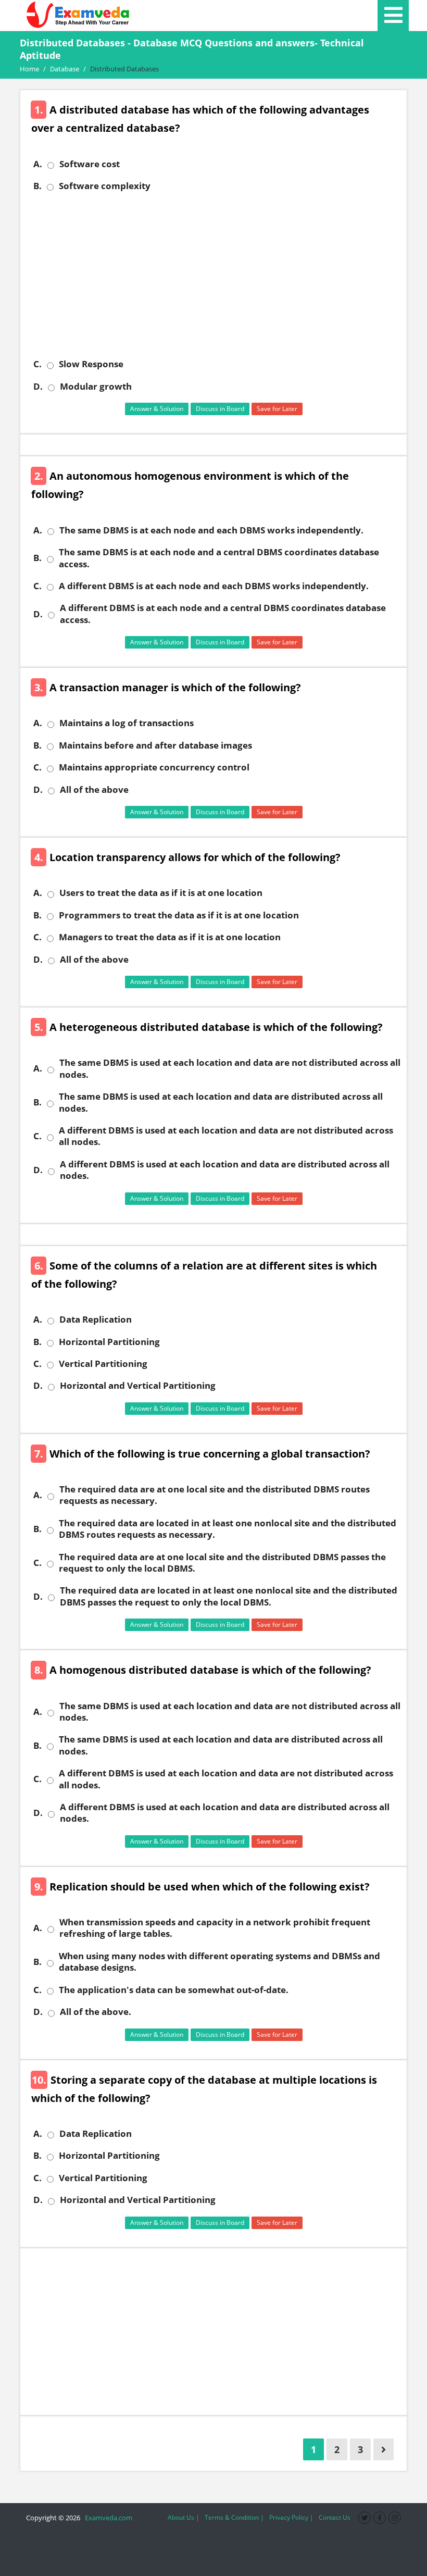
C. (37, 364)
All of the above (94, 790)
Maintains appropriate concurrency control (154, 767)
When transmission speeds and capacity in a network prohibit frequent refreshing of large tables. (215, 1928)
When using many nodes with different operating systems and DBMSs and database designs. (219, 1962)
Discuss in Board (220, 409)
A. (38, 164)
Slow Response (91, 364)
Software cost (90, 164)
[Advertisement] (217, 275)
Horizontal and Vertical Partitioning (138, 1386)
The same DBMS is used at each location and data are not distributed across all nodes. (230, 1068)
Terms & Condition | (234, 2517)
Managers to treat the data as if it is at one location (170, 937)
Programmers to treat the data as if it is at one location (179, 915)
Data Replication (96, 1320)
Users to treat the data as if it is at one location (161, 893)
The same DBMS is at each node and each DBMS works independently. (211, 530)
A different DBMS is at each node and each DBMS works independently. (214, 586)
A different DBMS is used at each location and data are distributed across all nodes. (225, 1170)
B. (37, 186)
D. (38, 387)
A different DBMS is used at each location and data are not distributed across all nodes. (226, 1136)
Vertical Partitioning (103, 1364)
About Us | (184, 2517)
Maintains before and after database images (155, 745)
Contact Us (335, 2517)
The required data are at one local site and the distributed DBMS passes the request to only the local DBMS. (222, 1563)
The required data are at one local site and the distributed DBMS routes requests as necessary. (215, 1495)
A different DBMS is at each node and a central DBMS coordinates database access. (223, 614)
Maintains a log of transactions (127, 723)
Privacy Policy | (291, 2517)
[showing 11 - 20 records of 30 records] (384, 2449)
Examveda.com (107, 2518)
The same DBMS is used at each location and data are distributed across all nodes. (221, 1102)
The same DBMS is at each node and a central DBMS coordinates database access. (219, 558)
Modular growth (96, 387)
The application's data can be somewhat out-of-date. (174, 1990)
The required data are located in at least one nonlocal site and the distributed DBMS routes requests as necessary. (228, 1529)
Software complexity (105, 186)
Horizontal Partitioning (109, 1342)
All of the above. (96, 2012)
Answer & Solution (157, 409)
